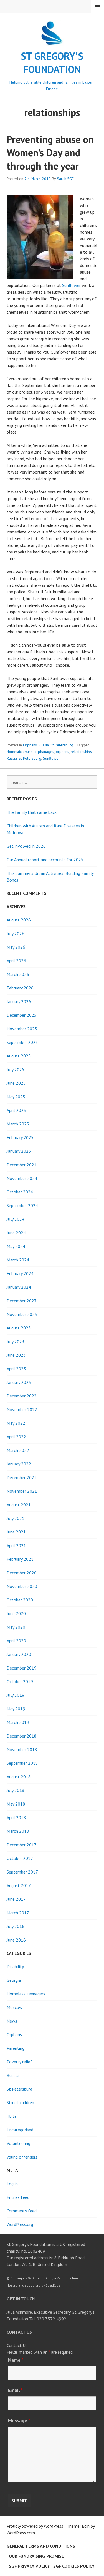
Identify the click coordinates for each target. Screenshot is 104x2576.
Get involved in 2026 (26, 846)
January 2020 (19, 1654)
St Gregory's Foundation (52, 63)
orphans (62, 752)
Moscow (15, 2007)
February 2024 (20, 1273)
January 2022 (19, 1464)
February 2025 (20, 1137)
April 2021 (16, 1545)
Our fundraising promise (36, 2556)
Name (16, 2360)
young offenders (22, 2157)
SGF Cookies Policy (74, 2566)
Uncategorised (20, 2130)
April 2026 (16, 961)
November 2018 (22, 1749)
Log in (12, 2184)
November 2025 (22, 1029)
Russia (44, 745)
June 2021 (16, 1532)
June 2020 (16, 1613)
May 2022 (16, 1423)
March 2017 (18, 1913)
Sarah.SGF (65, 179)
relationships (81, 752)
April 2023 (16, 1369)
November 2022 (22, 1409)
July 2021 (16, 1518)
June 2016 (16, 1940)
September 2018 (22, 1763)
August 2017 (19, 1885)
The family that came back (32, 812)
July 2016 (16, 1926)
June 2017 (16, 1899)
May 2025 (16, 1097)
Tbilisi (12, 2116)
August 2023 (19, 1328)
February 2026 (20, 988)
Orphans (30, 745)
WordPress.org (20, 2224)
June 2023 (16, 1355)
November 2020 (22, 1586)
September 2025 (22, 1042)
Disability (15, 1966)
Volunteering (18, 2143)
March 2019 (18, 1722)
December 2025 (22, 1015)
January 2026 (19, 1001)
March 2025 (18, 1124)
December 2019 (22, 1668)
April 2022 (16, 1437)
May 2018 (16, 1804)
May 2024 (16, 1246)
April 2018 (16, 1817)
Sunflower (71, 285)
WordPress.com (21, 2533)
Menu (97, 7)
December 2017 (22, 1845)
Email (15, 2390)
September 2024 (22, 1205)
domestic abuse (20, 752)
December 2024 (22, 1165)
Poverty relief (19, 2062)
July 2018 (16, 1790)
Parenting (16, 2048)
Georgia (14, 1980)
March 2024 (18, 1260)
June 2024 (16, 1233)
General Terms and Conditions (41, 2546)
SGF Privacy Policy (29, 2566)
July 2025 (16, 1069)
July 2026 (16, 933)
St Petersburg (62, 745)
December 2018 (22, 1736)
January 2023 (19, 1382)
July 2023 (16, 1341)
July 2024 (16, 1219)
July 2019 (16, 1695)
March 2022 (18, 1450)
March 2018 (18, 1831)
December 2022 (22, 1396)
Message (19, 2420)
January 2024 (19, 1287)
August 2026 (19, 920)
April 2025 (16, 1110)
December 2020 (22, 1573)
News (12, 2021)
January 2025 (19, 1151)
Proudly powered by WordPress (35, 2526)
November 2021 (22, 1491)
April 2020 (16, 1641)
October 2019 (20, 1681)
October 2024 (20, 1192)
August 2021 (19, 1505)
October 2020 (20, 1600)
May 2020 (16, 1627)
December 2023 (22, 1301)
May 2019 (16, 1709)
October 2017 (20, 1858)
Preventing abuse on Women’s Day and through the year (50, 153)
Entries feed (18, 2197)
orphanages (44, 752)
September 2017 (22, 1872)
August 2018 (19, 1777)
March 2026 (18, 974)
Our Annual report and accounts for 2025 (45, 860)
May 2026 (16, 947)
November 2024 (22, 1178)
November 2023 (22, 1314)
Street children (20, 2102)
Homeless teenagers (26, 1994)
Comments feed (22, 2211)
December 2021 (22, 1477)
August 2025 (19, 1056)
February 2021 (20, 1559)
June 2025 (16, 1083)
